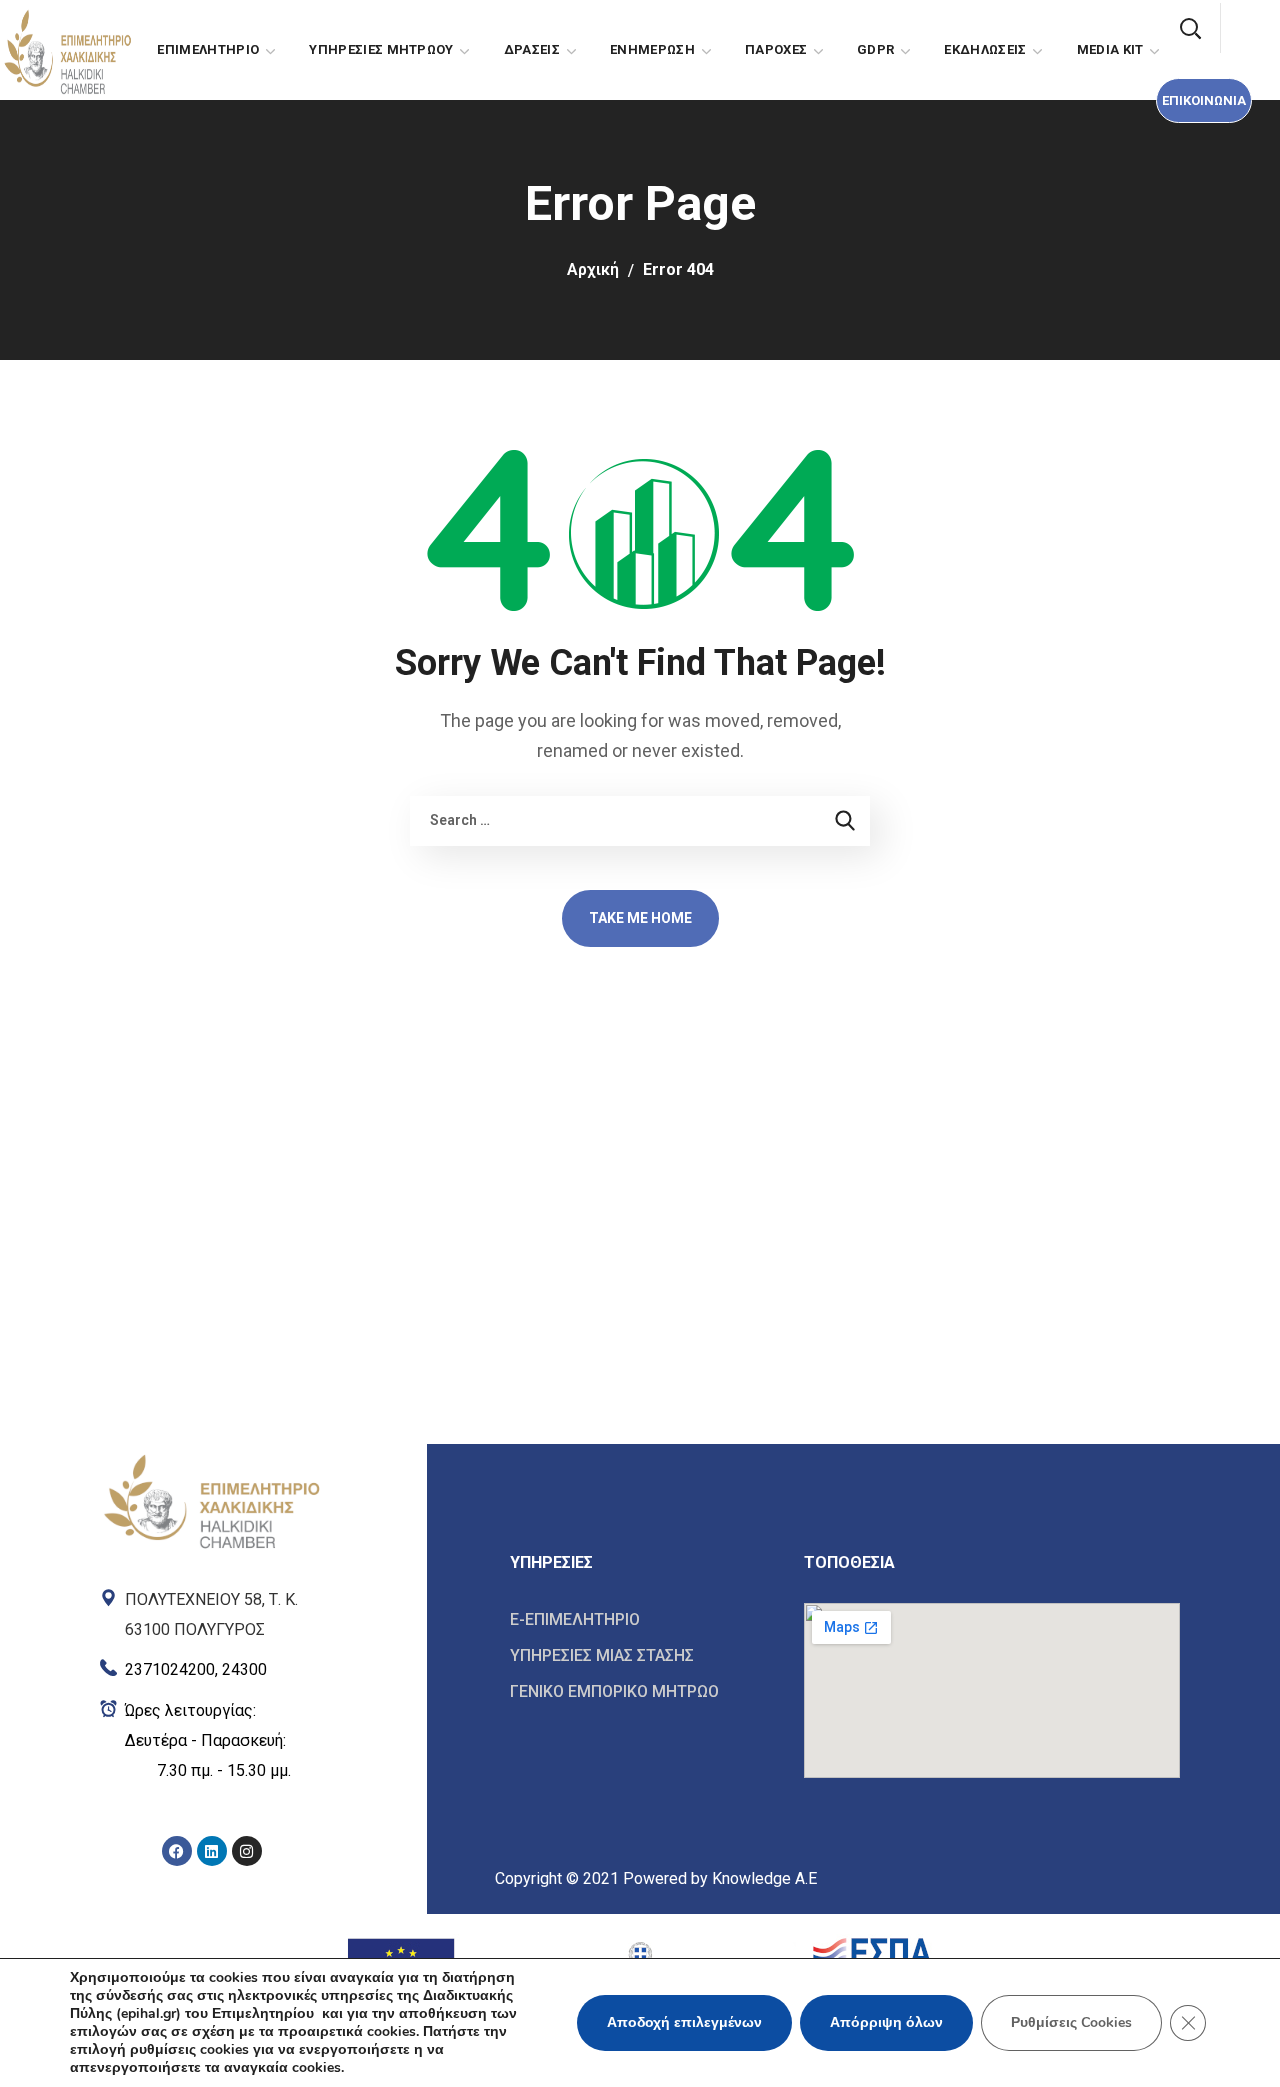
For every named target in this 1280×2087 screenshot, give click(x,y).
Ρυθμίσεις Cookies (1071, 2022)
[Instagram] (247, 1851)
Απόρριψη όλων (886, 2022)
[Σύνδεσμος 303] (642, 1691)
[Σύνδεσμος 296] (211, 1665)
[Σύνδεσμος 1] (66, 48)
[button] (1204, 100)
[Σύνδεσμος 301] (642, 1620)
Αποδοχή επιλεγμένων (684, 2022)
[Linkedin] (212, 1851)
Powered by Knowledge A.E (720, 1878)
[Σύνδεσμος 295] (211, 1610)
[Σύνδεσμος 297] (211, 1741)
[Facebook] (177, 1851)
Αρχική (593, 269)
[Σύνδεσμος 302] (642, 1656)
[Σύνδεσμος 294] (211, 1500)
